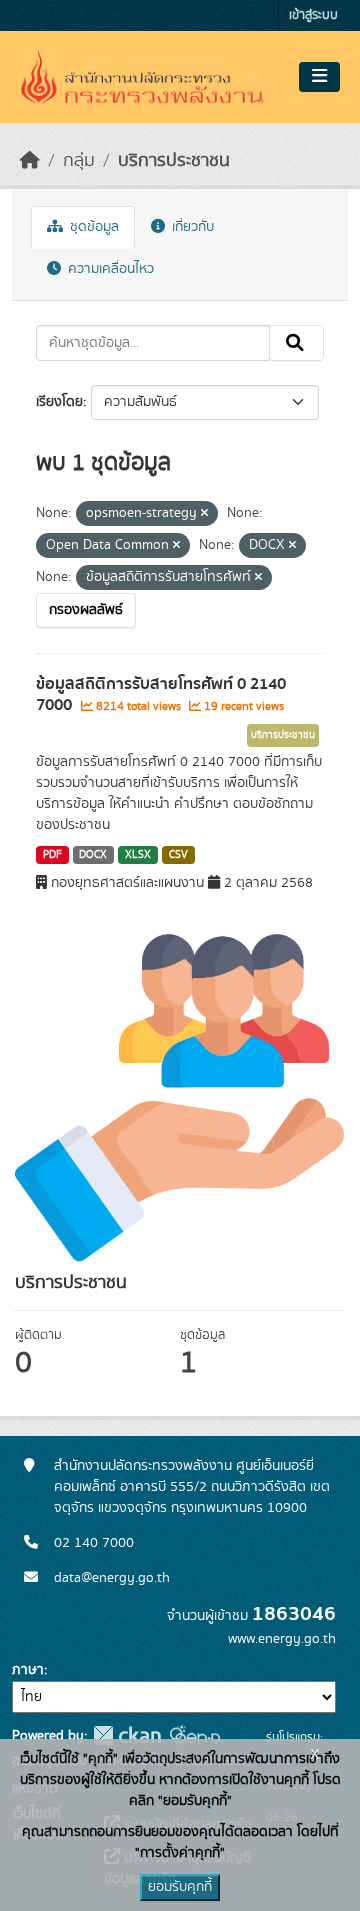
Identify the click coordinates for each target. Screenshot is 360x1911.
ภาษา (28, 1670)
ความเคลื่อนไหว (109, 269)
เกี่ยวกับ (191, 227)
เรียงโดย (59, 402)
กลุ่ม (79, 161)
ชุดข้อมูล (92, 227)
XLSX (138, 855)
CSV (178, 855)
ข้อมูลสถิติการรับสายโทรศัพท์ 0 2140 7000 (161, 694)
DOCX (93, 855)
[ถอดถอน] (204, 514)
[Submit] (296, 343)
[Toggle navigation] (319, 77)
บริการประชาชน (174, 161)
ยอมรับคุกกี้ (180, 1887)
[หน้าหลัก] (30, 161)
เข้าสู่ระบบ (313, 15)
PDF (52, 855)
